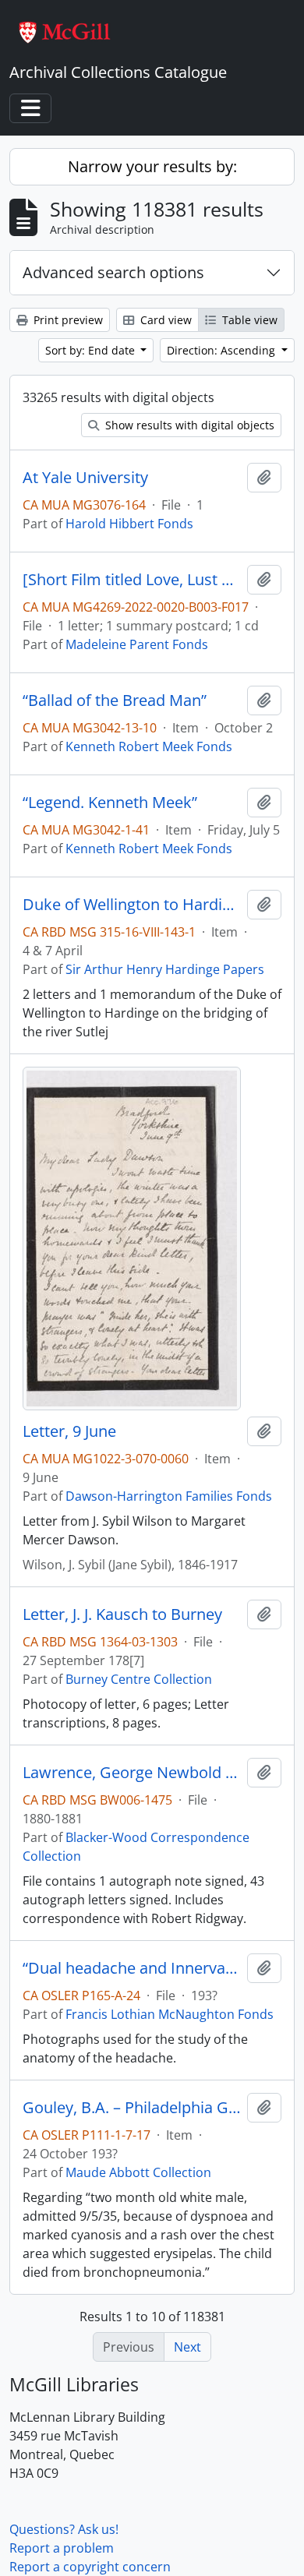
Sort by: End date (92, 350)
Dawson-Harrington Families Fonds (169, 1496)
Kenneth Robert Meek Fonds (149, 746)
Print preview (67, 320)
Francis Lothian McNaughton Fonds (170, 2014)
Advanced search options (113, 272)
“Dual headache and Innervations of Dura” (132, 1968)
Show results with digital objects (188, 425)
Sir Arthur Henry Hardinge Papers (165, 969)
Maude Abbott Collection (138, 2172)
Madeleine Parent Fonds (137, 644)
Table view (248, 320)
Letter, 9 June (69, 1431)
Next (187, 2347)
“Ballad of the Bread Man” (115, 700)
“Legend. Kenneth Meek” (110, 803)
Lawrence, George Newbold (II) (132, 1773)
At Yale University (85, 478)
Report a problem (62, 2548)
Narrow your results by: (152, 166)
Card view (164, 320)
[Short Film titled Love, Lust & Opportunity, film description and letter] (132, 580)
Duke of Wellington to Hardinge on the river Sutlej (132, 905)
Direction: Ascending (223, 350)
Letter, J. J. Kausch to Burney (122, 1614)
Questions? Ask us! (64, 2529)
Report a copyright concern (90, 2567)
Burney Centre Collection (139, 1679)
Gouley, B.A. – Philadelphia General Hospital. (132, 2108)
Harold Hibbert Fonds (129, 524)
